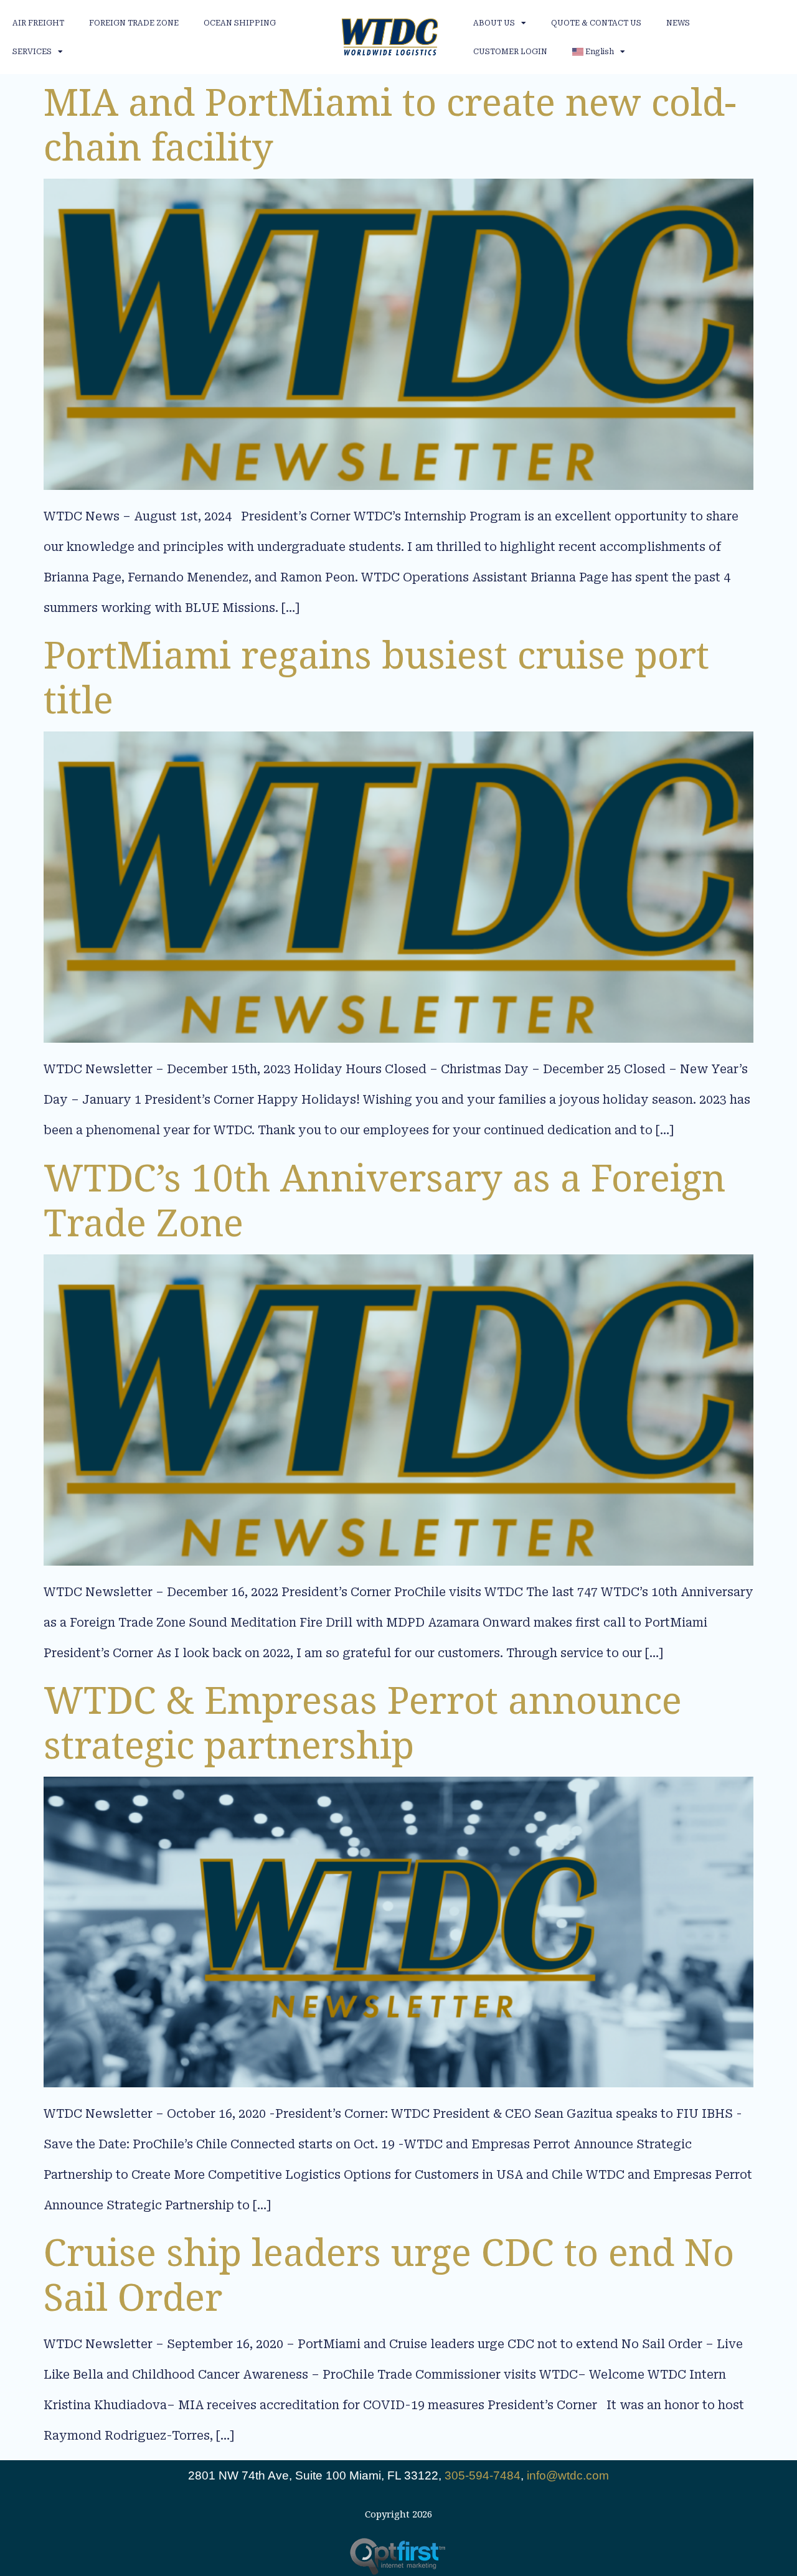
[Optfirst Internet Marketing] (399, 2556)
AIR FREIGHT (38, 23)
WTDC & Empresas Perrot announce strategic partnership (363, 1722)
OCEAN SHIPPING (240, 23)
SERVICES (32, 52)
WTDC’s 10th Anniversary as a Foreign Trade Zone (384, 1200)
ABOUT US (494, 23)
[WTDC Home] (390, 37)
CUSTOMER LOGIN (510, 52)
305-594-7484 (483, 2475)
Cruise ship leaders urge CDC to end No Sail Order (389, 2274)
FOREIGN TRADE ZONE (134, 23)
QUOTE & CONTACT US (596, 23)
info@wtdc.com (568, 2475)
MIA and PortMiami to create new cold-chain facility (390, 124)
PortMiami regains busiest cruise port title (376, 677)
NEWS (678, 23)
